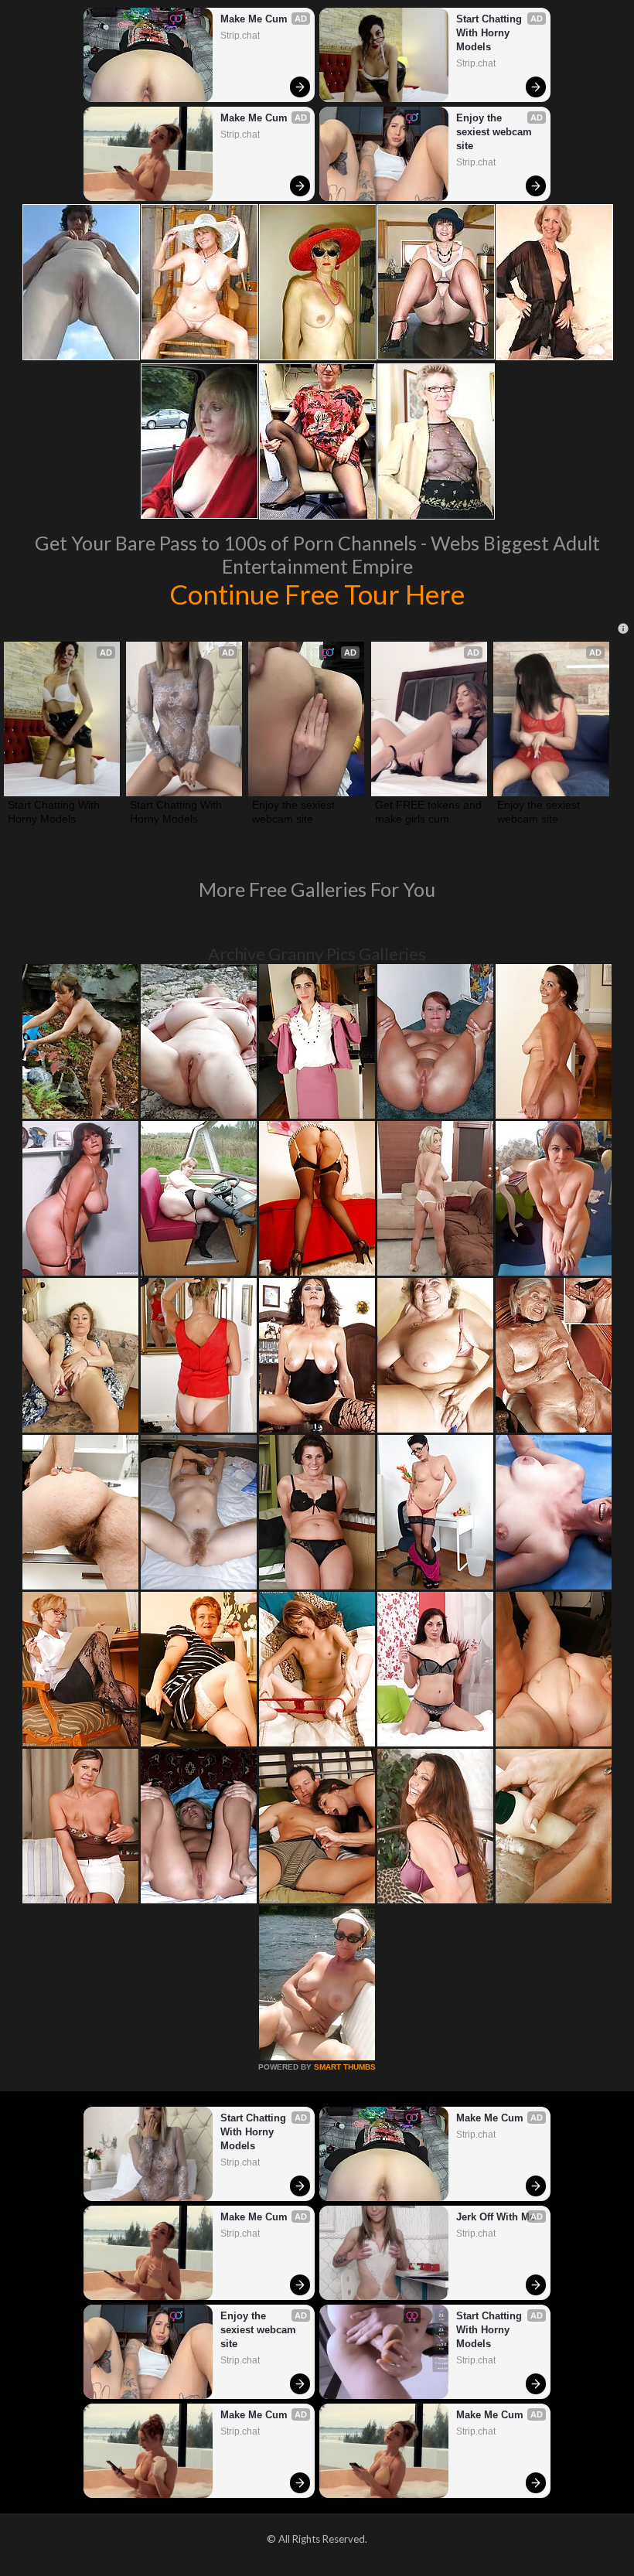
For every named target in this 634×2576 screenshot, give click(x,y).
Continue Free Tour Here (317, 594)
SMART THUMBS (345, 2067)
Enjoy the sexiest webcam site (496, 132)
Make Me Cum (254, 19)
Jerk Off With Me (496, 2217)
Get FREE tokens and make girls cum (429, 812)
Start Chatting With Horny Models (491, 33)
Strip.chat (240, 36)
